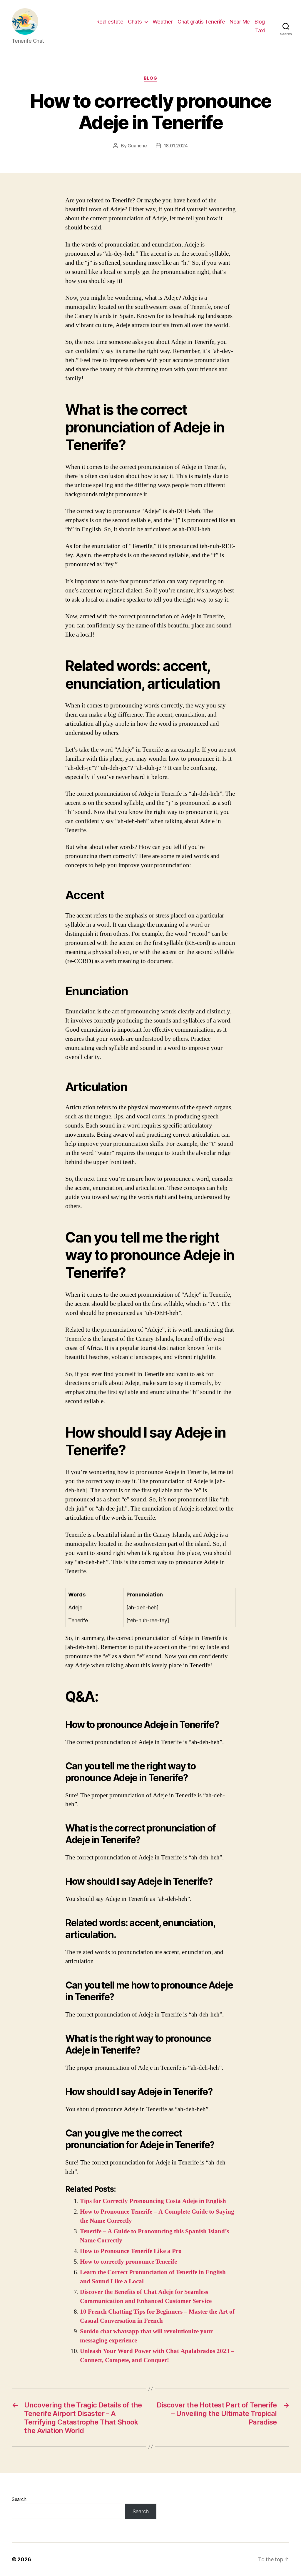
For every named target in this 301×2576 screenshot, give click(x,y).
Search (19, 2499)
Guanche (137, 146)
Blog (260, 22)
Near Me (240, 22)
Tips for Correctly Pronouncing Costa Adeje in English (153, 2201)
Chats (135, 22)
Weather (163, 22)
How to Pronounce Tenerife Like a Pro (131, 2251)
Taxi (260, 30)
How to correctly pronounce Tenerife (128, 2262)
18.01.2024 (176, 146)
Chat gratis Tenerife (201, 22)
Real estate (110, 22)
